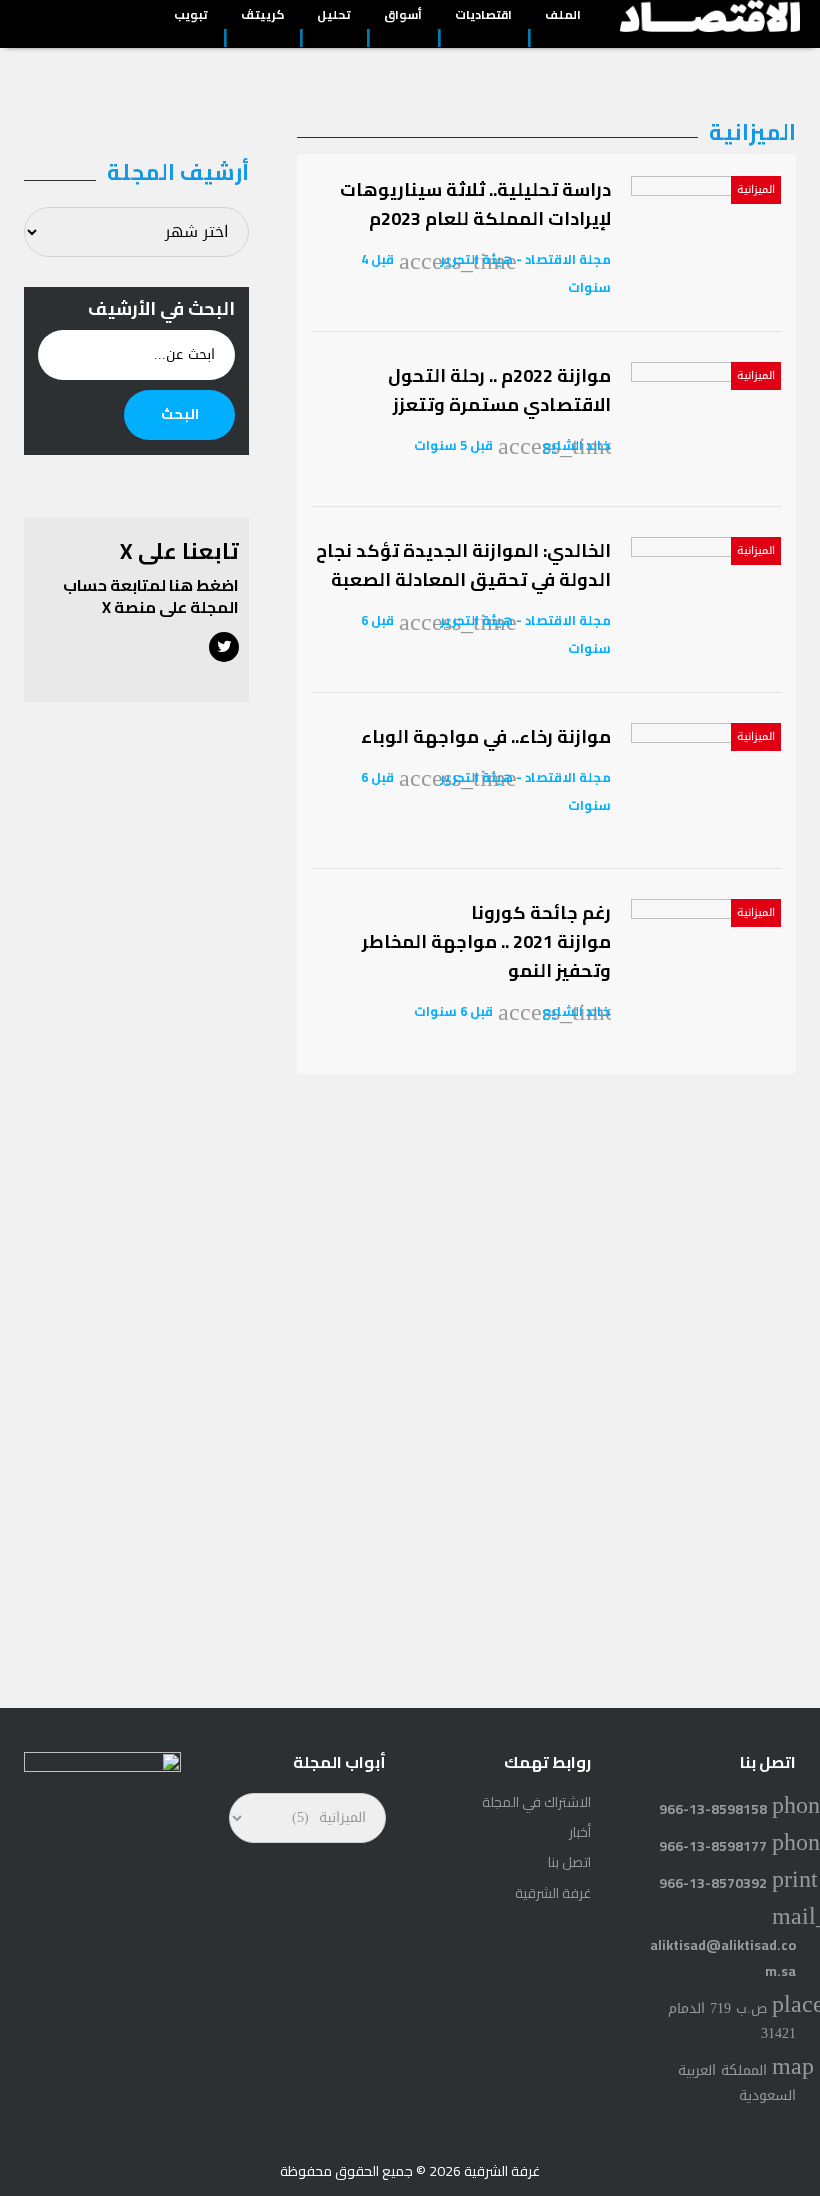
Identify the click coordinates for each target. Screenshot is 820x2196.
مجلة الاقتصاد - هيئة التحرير (525, 259)
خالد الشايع (575, 445)
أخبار (580, 1832)
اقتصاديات (483, 17)
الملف (563, 17)
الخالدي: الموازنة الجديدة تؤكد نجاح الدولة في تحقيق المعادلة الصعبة (463, 565)
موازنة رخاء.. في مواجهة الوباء (486, 736)
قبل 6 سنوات (453, 1011)
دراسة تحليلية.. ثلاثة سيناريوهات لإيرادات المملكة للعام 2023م (475, 204)
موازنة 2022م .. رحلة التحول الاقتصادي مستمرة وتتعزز (499, 390)
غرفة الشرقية (553, 1893)
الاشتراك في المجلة (536, 1802)
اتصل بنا (569, 1862)
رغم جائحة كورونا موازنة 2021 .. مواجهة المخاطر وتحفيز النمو (486, 941)
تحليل (334, 17)
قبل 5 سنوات (453, 445)
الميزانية (756, 189)
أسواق (403, 17)
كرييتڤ (262, 17)
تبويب (191, 17)
